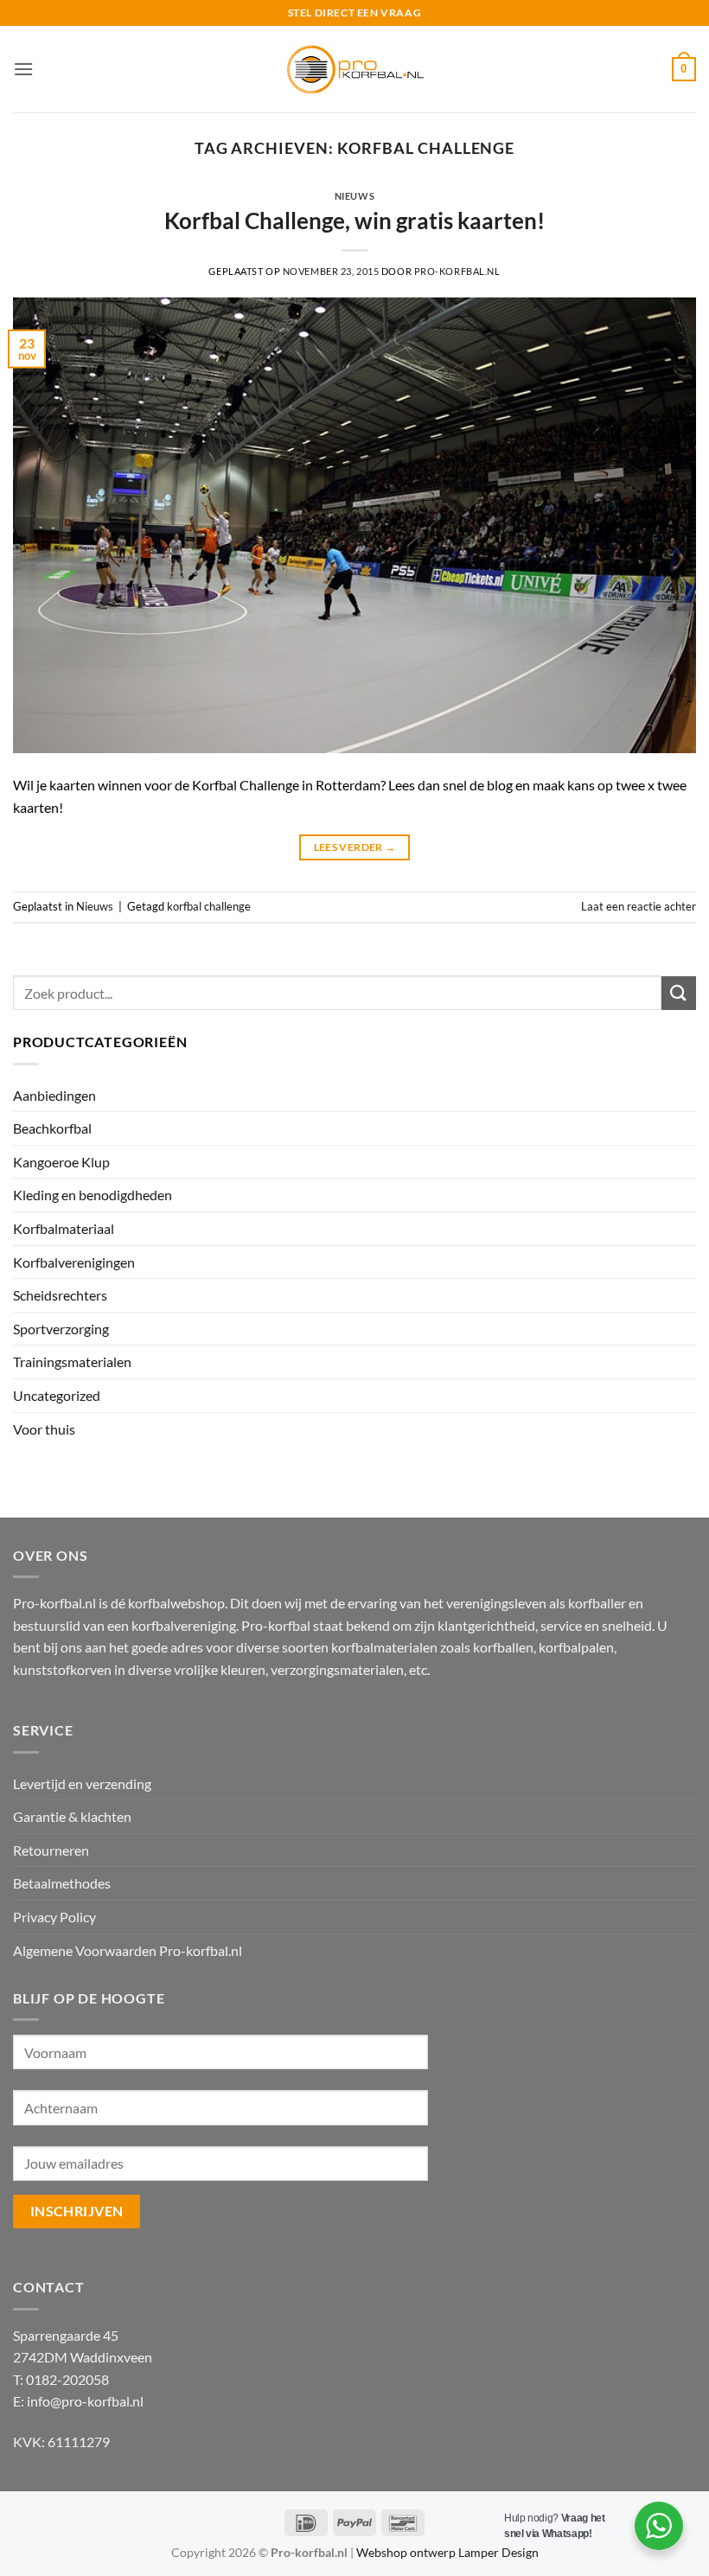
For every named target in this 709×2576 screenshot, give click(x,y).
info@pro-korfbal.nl (85, 2401)
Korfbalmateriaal (64, 1228)
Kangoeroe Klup (61, 1162)
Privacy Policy (54, 1917)
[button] (23, 69)
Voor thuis (44, 1429)
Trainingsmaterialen (72, 1362)
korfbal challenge (209, 906)
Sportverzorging (61, 1329)
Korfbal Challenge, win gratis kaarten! (354, 221)
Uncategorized (57, 1395)
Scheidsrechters (60, 1295)
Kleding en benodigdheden (93, 1195)
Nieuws (354, 196)
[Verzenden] (679, 993)
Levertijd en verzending (82, 1783)
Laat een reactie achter (639, 906)
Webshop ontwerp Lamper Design (447, 2552)
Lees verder (355, 847)
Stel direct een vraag (355, 13)
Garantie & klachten (72, 1816)
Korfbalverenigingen (74, 1262)
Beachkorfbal (52, 1128)
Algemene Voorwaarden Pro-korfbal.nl (128, 1950)
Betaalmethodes (62, 1883)
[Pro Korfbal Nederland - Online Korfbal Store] (354, 69)
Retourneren (51, 1850)
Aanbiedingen (54, 1095)
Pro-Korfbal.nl (457, 271)
